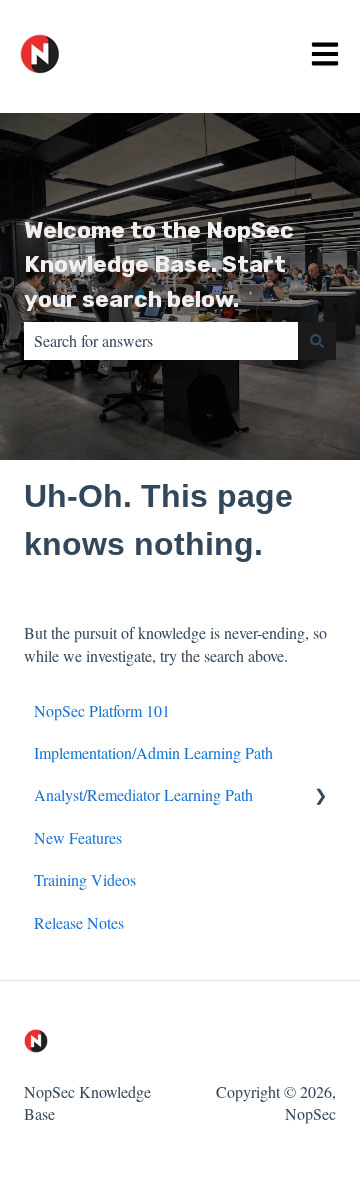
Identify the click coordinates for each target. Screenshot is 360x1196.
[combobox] (161, 341)
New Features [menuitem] (78, 837)
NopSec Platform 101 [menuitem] (102, 710)
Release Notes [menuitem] (79, 922)
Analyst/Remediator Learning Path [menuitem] (143, 794)
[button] (320, 796)
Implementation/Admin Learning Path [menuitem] (153, 752)
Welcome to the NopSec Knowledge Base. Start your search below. (159, 264)
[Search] (317, 341)
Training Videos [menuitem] (85, 879)
